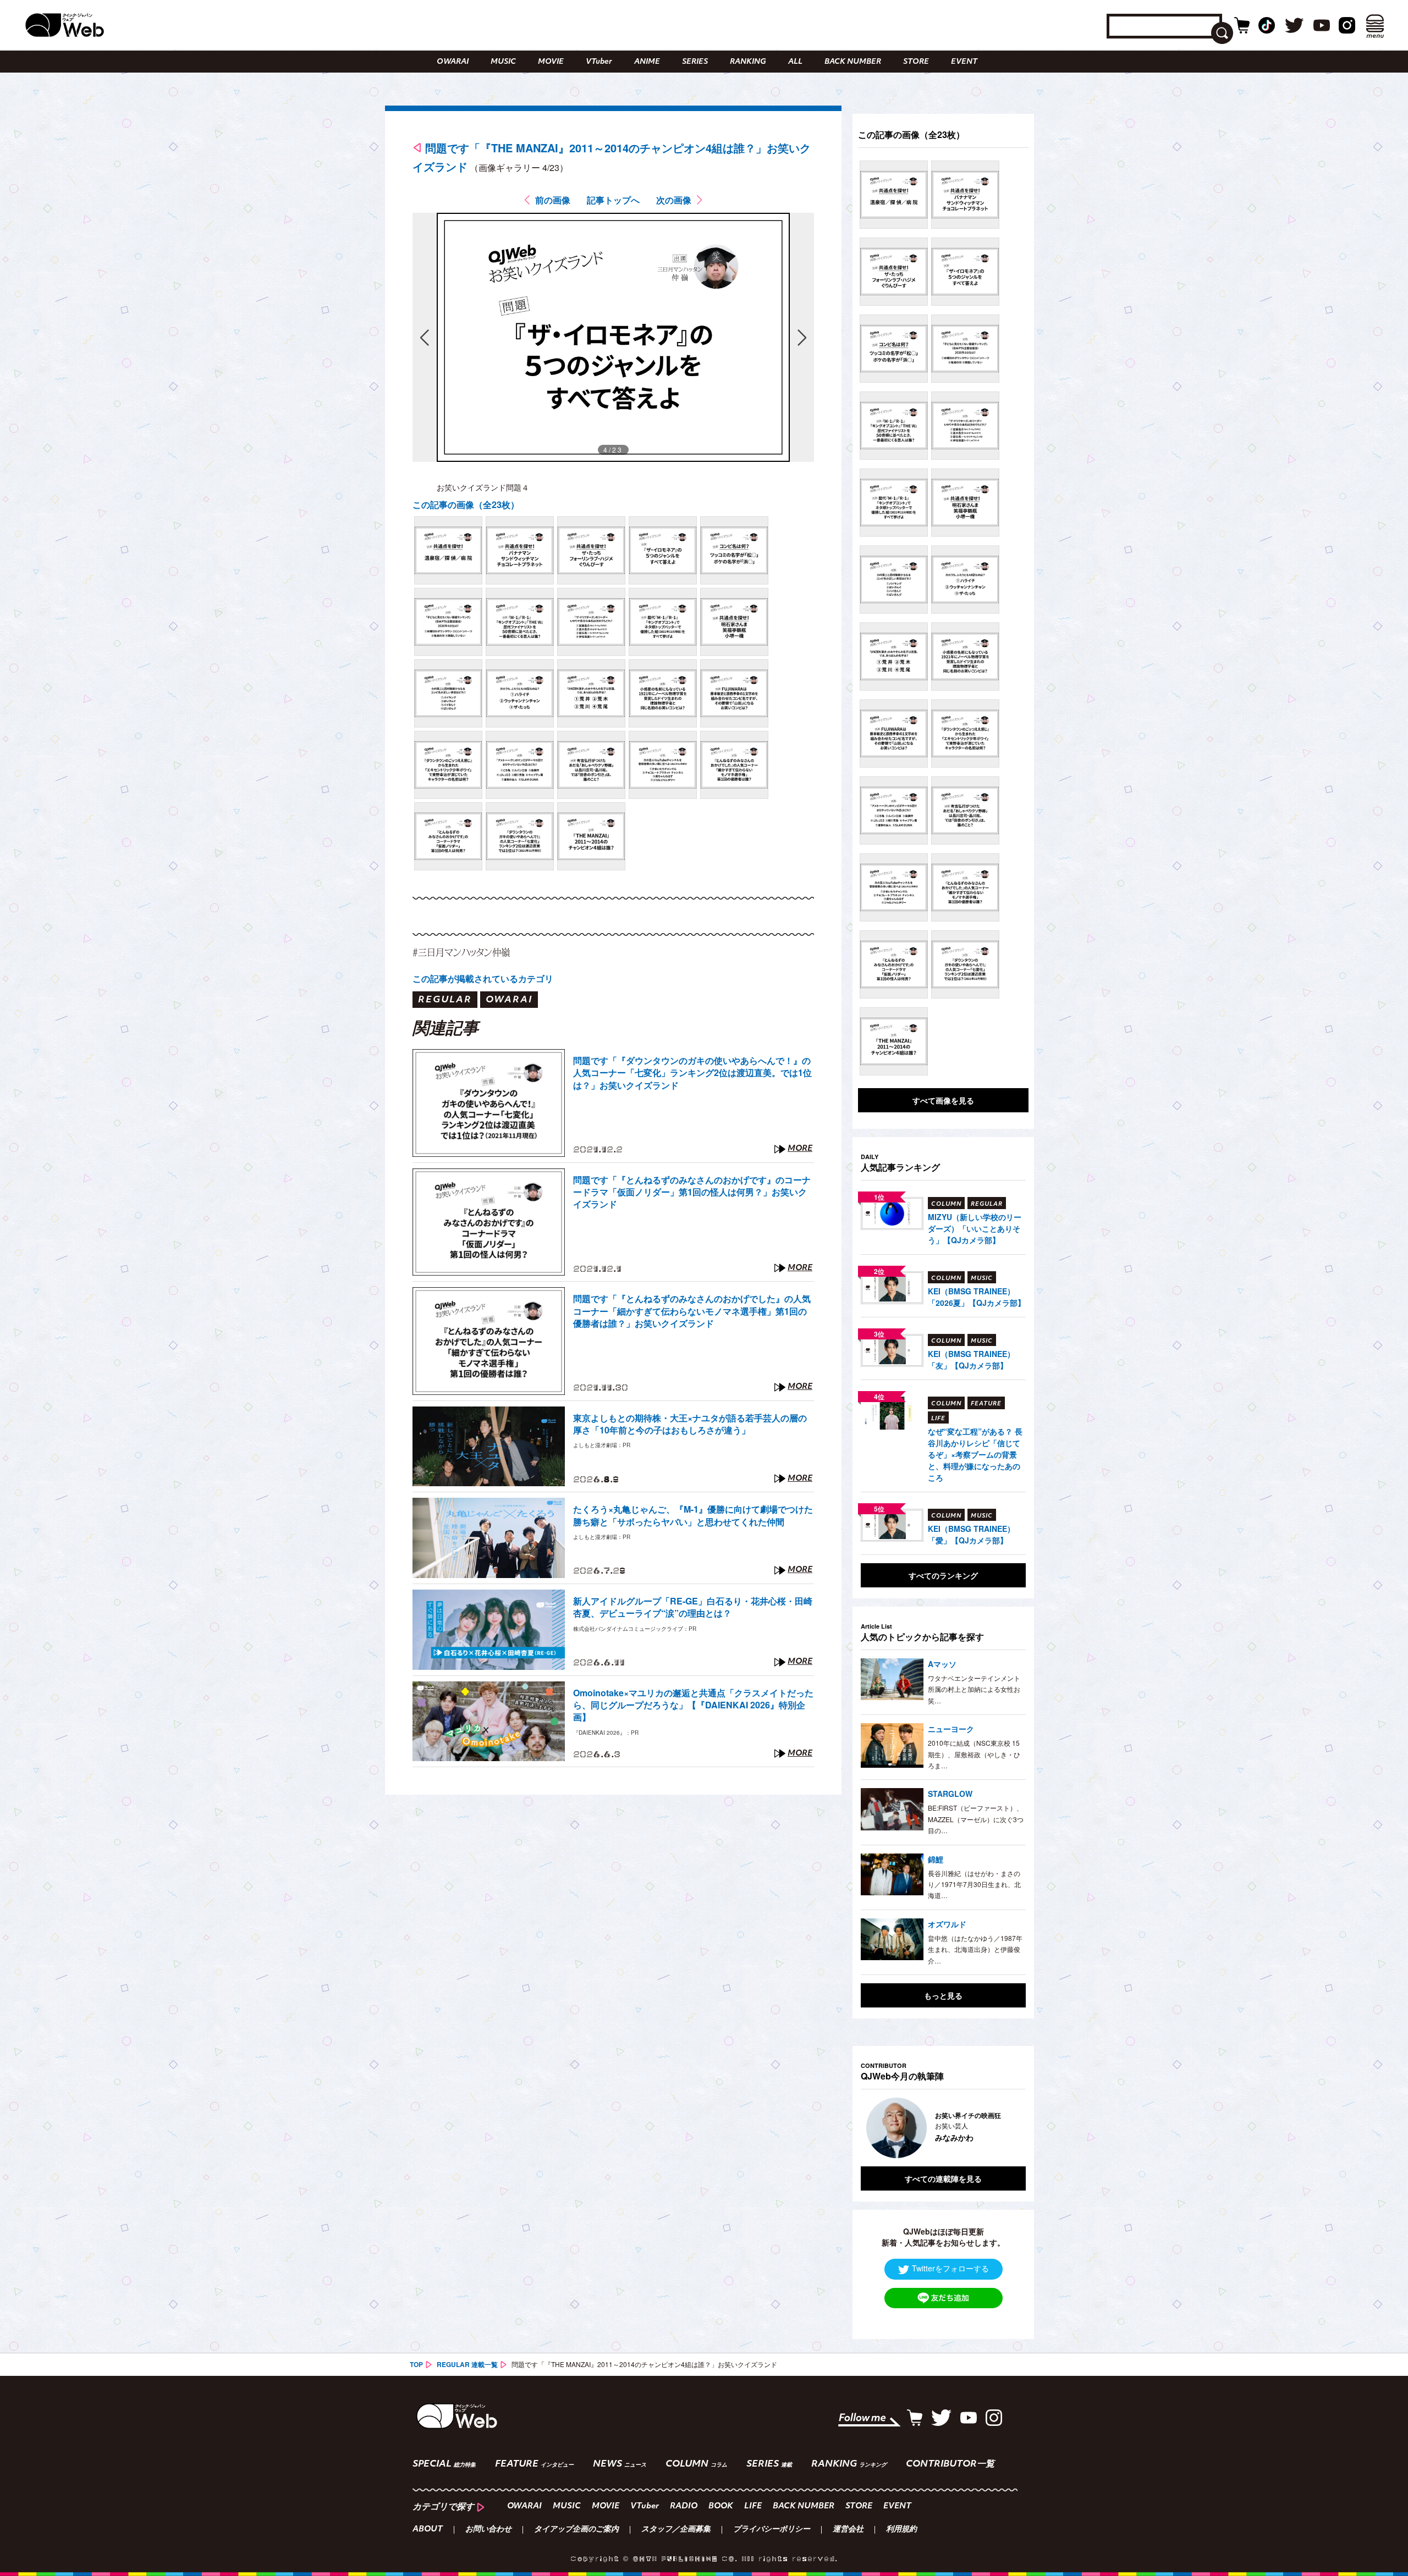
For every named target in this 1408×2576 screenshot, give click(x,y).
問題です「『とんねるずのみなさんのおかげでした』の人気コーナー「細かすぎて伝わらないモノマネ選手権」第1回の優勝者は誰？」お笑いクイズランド (692, 1311)
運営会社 (848, 2530)
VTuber (599, 62)
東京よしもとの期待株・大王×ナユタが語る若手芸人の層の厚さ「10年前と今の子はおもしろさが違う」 (690, 1424)
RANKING (748, 62)
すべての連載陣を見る (943, 2178)
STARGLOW (950, 1794)
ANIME (647, 62)
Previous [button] (872, 2128)
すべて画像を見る (943, 1100)
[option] (943, 2128)
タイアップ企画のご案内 (576, 2530)
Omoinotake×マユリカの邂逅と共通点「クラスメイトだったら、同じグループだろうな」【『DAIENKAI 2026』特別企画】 (693, 1705)
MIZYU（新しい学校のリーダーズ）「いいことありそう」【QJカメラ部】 (975, 1228)
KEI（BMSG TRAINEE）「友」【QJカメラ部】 (971, 1359)
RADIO (684, 2506)
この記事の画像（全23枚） (466, 504)
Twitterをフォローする (950, 2268)
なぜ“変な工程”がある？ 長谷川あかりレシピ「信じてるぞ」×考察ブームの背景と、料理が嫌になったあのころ (975, 1454)
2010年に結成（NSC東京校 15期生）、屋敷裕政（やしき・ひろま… (974, 1754)
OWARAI (453, 62)
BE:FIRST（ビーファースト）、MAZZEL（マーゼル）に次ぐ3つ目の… (976, 1819)
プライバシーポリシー (772, 2530)
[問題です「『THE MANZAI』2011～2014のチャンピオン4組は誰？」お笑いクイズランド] (448, 550)
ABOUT (428, 2530)
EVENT (964, 62)
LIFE (753, 2506)
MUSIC (503, 62)
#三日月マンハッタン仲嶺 (461, 952)
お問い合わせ (488, 2530)
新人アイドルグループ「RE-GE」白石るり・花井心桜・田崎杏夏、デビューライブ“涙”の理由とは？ (693, 1607)
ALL (795, 62)
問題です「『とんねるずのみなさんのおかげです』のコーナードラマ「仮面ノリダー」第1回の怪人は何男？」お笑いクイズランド (692, 1192)
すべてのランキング (943, 1575)
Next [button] (1007, 2128)
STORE (916, 62)
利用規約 (901, 2530)
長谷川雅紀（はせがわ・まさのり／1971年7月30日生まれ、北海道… (974, 1884)
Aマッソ (942, 1664)
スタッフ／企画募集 (676, 2530)
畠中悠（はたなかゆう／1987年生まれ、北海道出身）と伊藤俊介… (975, 1949)
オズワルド (947, 1924)
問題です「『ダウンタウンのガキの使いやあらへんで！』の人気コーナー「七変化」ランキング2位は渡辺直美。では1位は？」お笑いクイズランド (692, 1073)
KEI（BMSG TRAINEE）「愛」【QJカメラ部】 (971, 1534)
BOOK (721, 2506)
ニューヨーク (951, 1729)
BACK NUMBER (853, 62)
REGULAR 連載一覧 (467, 2364)
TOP (416, 2364)
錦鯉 (936, 1859)
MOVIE (551, 62)
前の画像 (553, 200)
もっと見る (943, 1995)
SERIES (695, 62)
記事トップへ (613, 200)
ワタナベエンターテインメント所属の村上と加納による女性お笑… (974, 1689)
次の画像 (674, 200)
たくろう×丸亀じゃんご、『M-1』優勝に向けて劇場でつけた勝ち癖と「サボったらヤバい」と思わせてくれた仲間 (693, 1515)
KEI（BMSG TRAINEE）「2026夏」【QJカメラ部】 (977, 1297)
